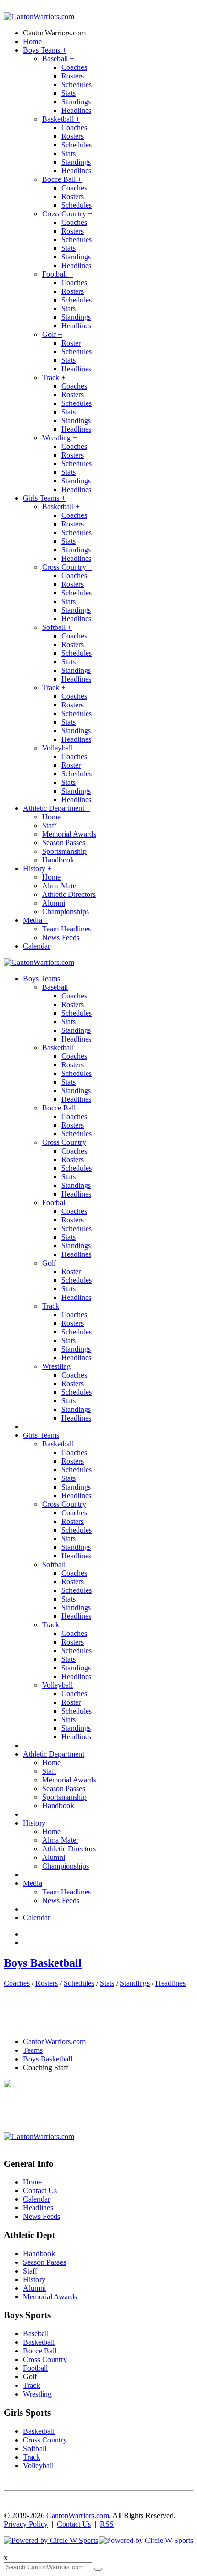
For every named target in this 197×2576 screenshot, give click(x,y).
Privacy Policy (26, 2524)
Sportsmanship (64, 851)
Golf (52, 334)
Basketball (61, 119)
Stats (68, 93)
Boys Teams (45, 50)
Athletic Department (57, 808)
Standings (76, 102)
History (37, 868)
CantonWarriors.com (54, 33)
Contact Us (40, 2190)
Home (32, 41)
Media (36, 920)
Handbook (58, 860)
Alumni (54, 903)
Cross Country (67, 214)
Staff (49, 825)
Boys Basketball (43, 1963)
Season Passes (64, 843)
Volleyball (60, 748)
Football (58, 274)
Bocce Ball (62, 179)
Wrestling (60, 438)
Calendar (37, 946)
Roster (71, 343)
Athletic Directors (69, 894)
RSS (107, 2524)
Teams (33, 2050)
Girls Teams (44, 498)
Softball (57, 627)
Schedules (77, 84)
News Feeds (61, 937)
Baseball (58, 59)
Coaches (74, 67)
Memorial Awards (69, 834)
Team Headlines (66, 929)
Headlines (76, 110)
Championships (66, 912)
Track (54, 377)
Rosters (72, 76)
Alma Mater (60, 886)
